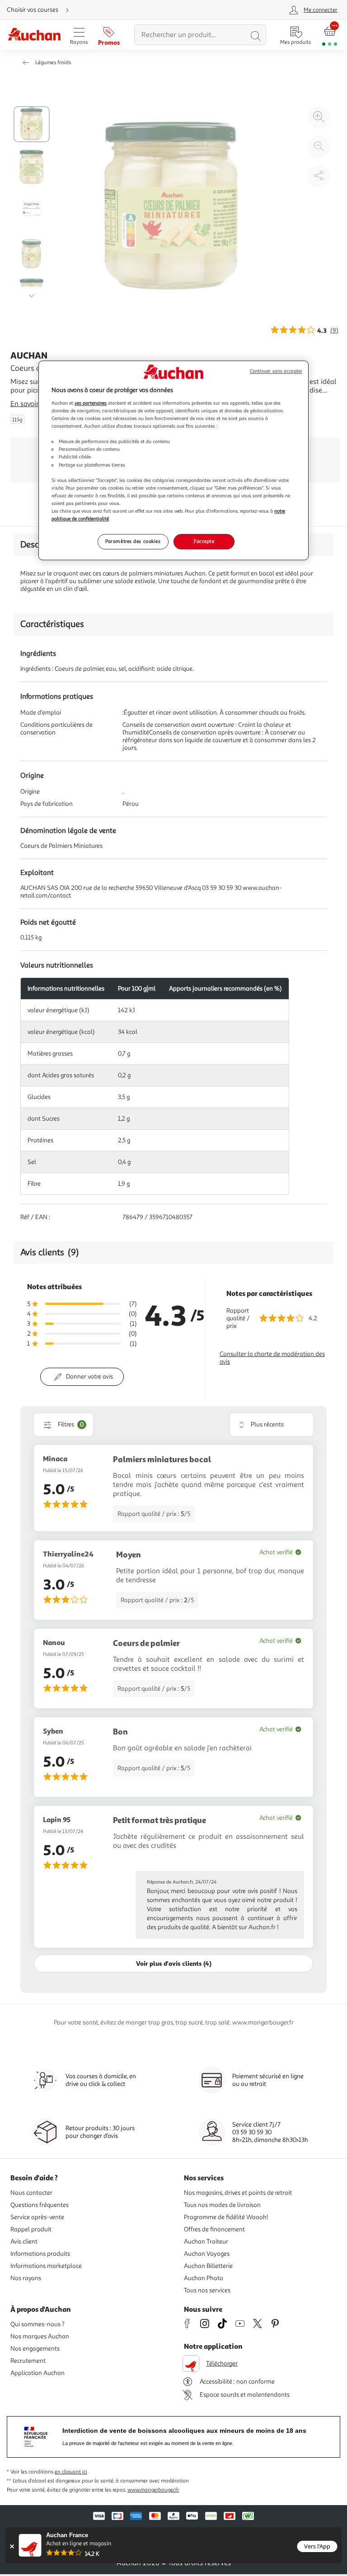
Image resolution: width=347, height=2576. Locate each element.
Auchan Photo (204, 2278)
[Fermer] (12, 2546)
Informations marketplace (46, 2266)
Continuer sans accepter (276, 372)
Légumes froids (53, 63)
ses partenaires (91, 403)
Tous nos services (207, 2290)
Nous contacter (31, 2193)
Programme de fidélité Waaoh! (226, 2217)
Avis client (24, 2242)
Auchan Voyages (207, 2254)
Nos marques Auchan (40, 2336)
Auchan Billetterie (208, 2266)
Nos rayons (26, 2278)
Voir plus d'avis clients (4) (174, 1963)
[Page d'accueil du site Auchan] (34, 35)
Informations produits (40, 2254)
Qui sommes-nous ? (38, 2324)
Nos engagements (35, 2349)
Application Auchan (38, 2373)
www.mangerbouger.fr (153, 2490)
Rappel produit (31, 2229)
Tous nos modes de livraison (222, 2205)
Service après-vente (37, 2217)
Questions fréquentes (40, 2205)
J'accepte (204, 541)
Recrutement (28, 2361)
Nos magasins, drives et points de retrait (238, 2193)
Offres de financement (214, 2229)
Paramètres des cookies (133, 541)
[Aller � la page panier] (330, 35)
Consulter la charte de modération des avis (272, 1358)
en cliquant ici (71, 2472)
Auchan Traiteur (206, 2242)
